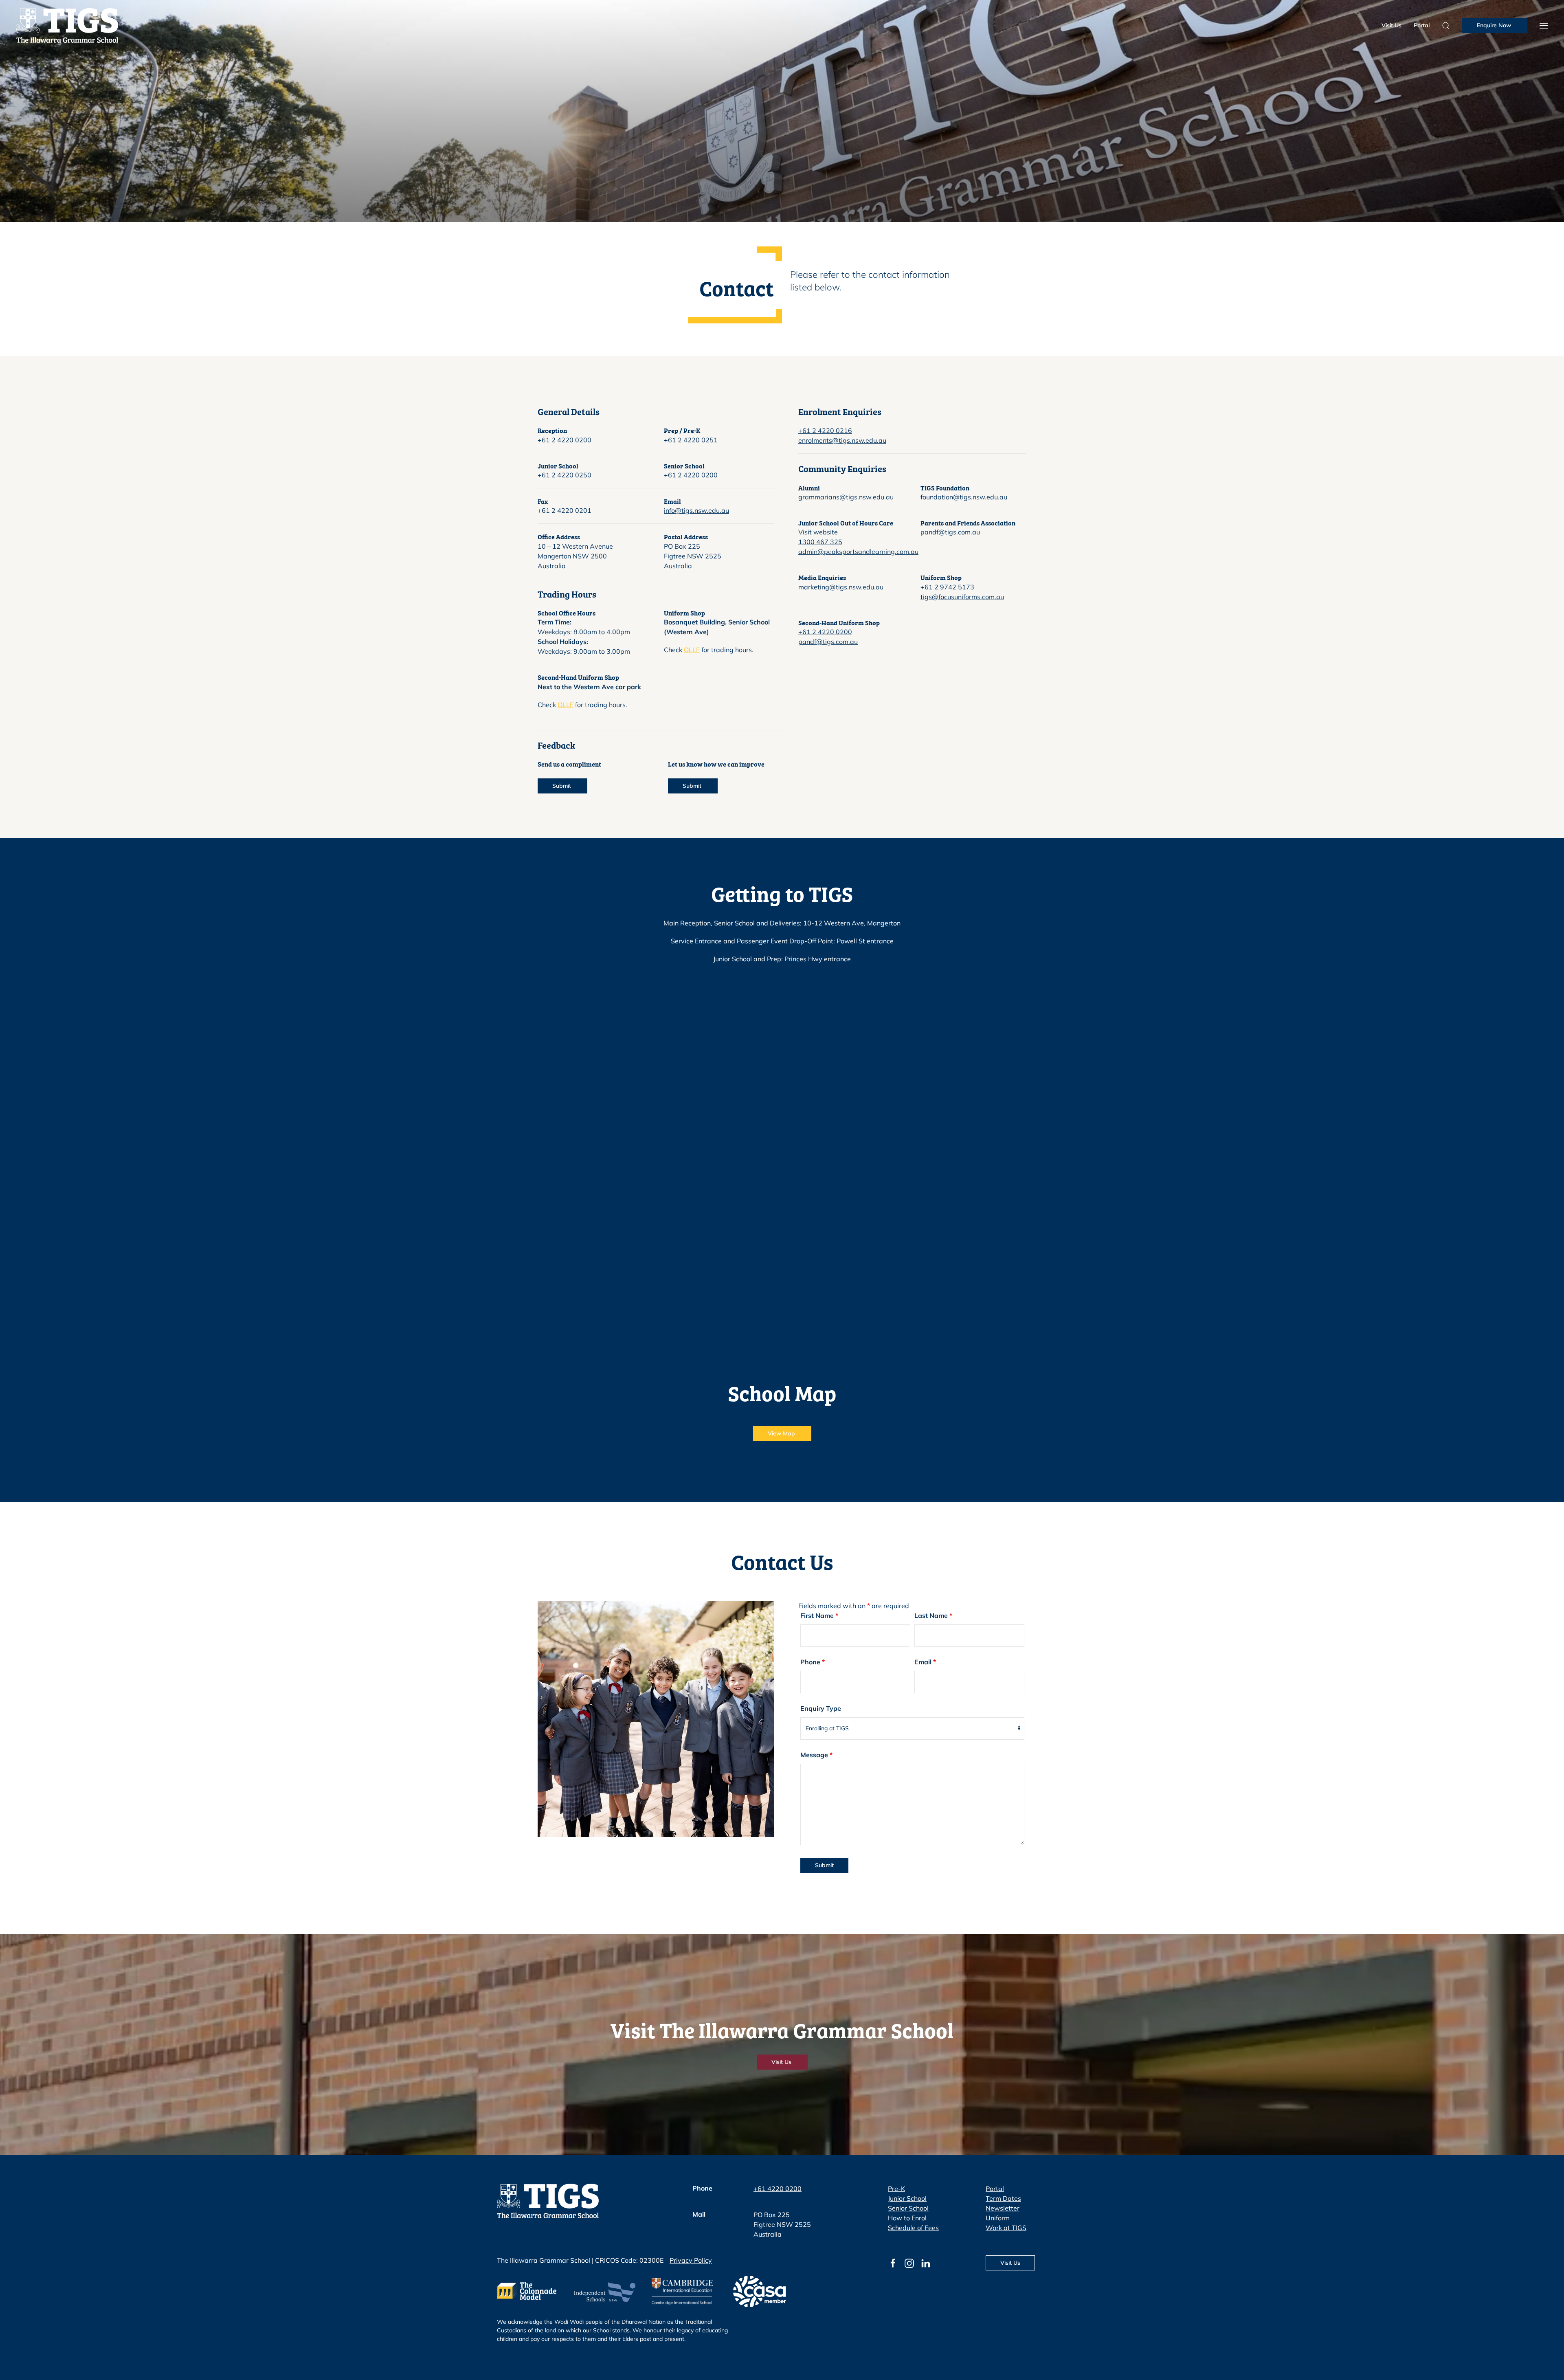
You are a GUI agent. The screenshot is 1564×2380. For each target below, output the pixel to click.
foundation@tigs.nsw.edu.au (964, 497)
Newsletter (1003, 2208)
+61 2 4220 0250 (565, 475)
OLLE (692, 650)
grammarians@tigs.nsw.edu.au (846, 497)
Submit (562, 786)
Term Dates (1003, 2198)
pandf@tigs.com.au (950, 532)
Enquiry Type (821, 1708)
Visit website (818, 532)
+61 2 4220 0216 (825, 431)
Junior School (907, 2198)
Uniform (998, 2218)
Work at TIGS (1006, 2228)
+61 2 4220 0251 (691, 440)
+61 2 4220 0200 (565, 440)
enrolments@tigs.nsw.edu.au (842, 440)
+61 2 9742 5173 (947, 587)
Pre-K (896, 2189)
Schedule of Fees (913, 2228)
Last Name (933, 1615)
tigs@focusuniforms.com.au (962, 597)
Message (816, 1755)
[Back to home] (67, 25)
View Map (782, 1433)
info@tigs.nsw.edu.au (696, 510)
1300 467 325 (820, 542)
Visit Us (1392, 25)
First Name (819, 1615)
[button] (1544, 25)
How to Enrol (907, 2218)
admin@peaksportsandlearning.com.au (858, 552)
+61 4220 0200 (778, 2189)
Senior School (908, 2208)
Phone (813, 1662)
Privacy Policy (691, 2260)
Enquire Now (1495, 25)
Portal (1422, 25)
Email (925, 1662)
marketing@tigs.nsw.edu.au (841, 587)
